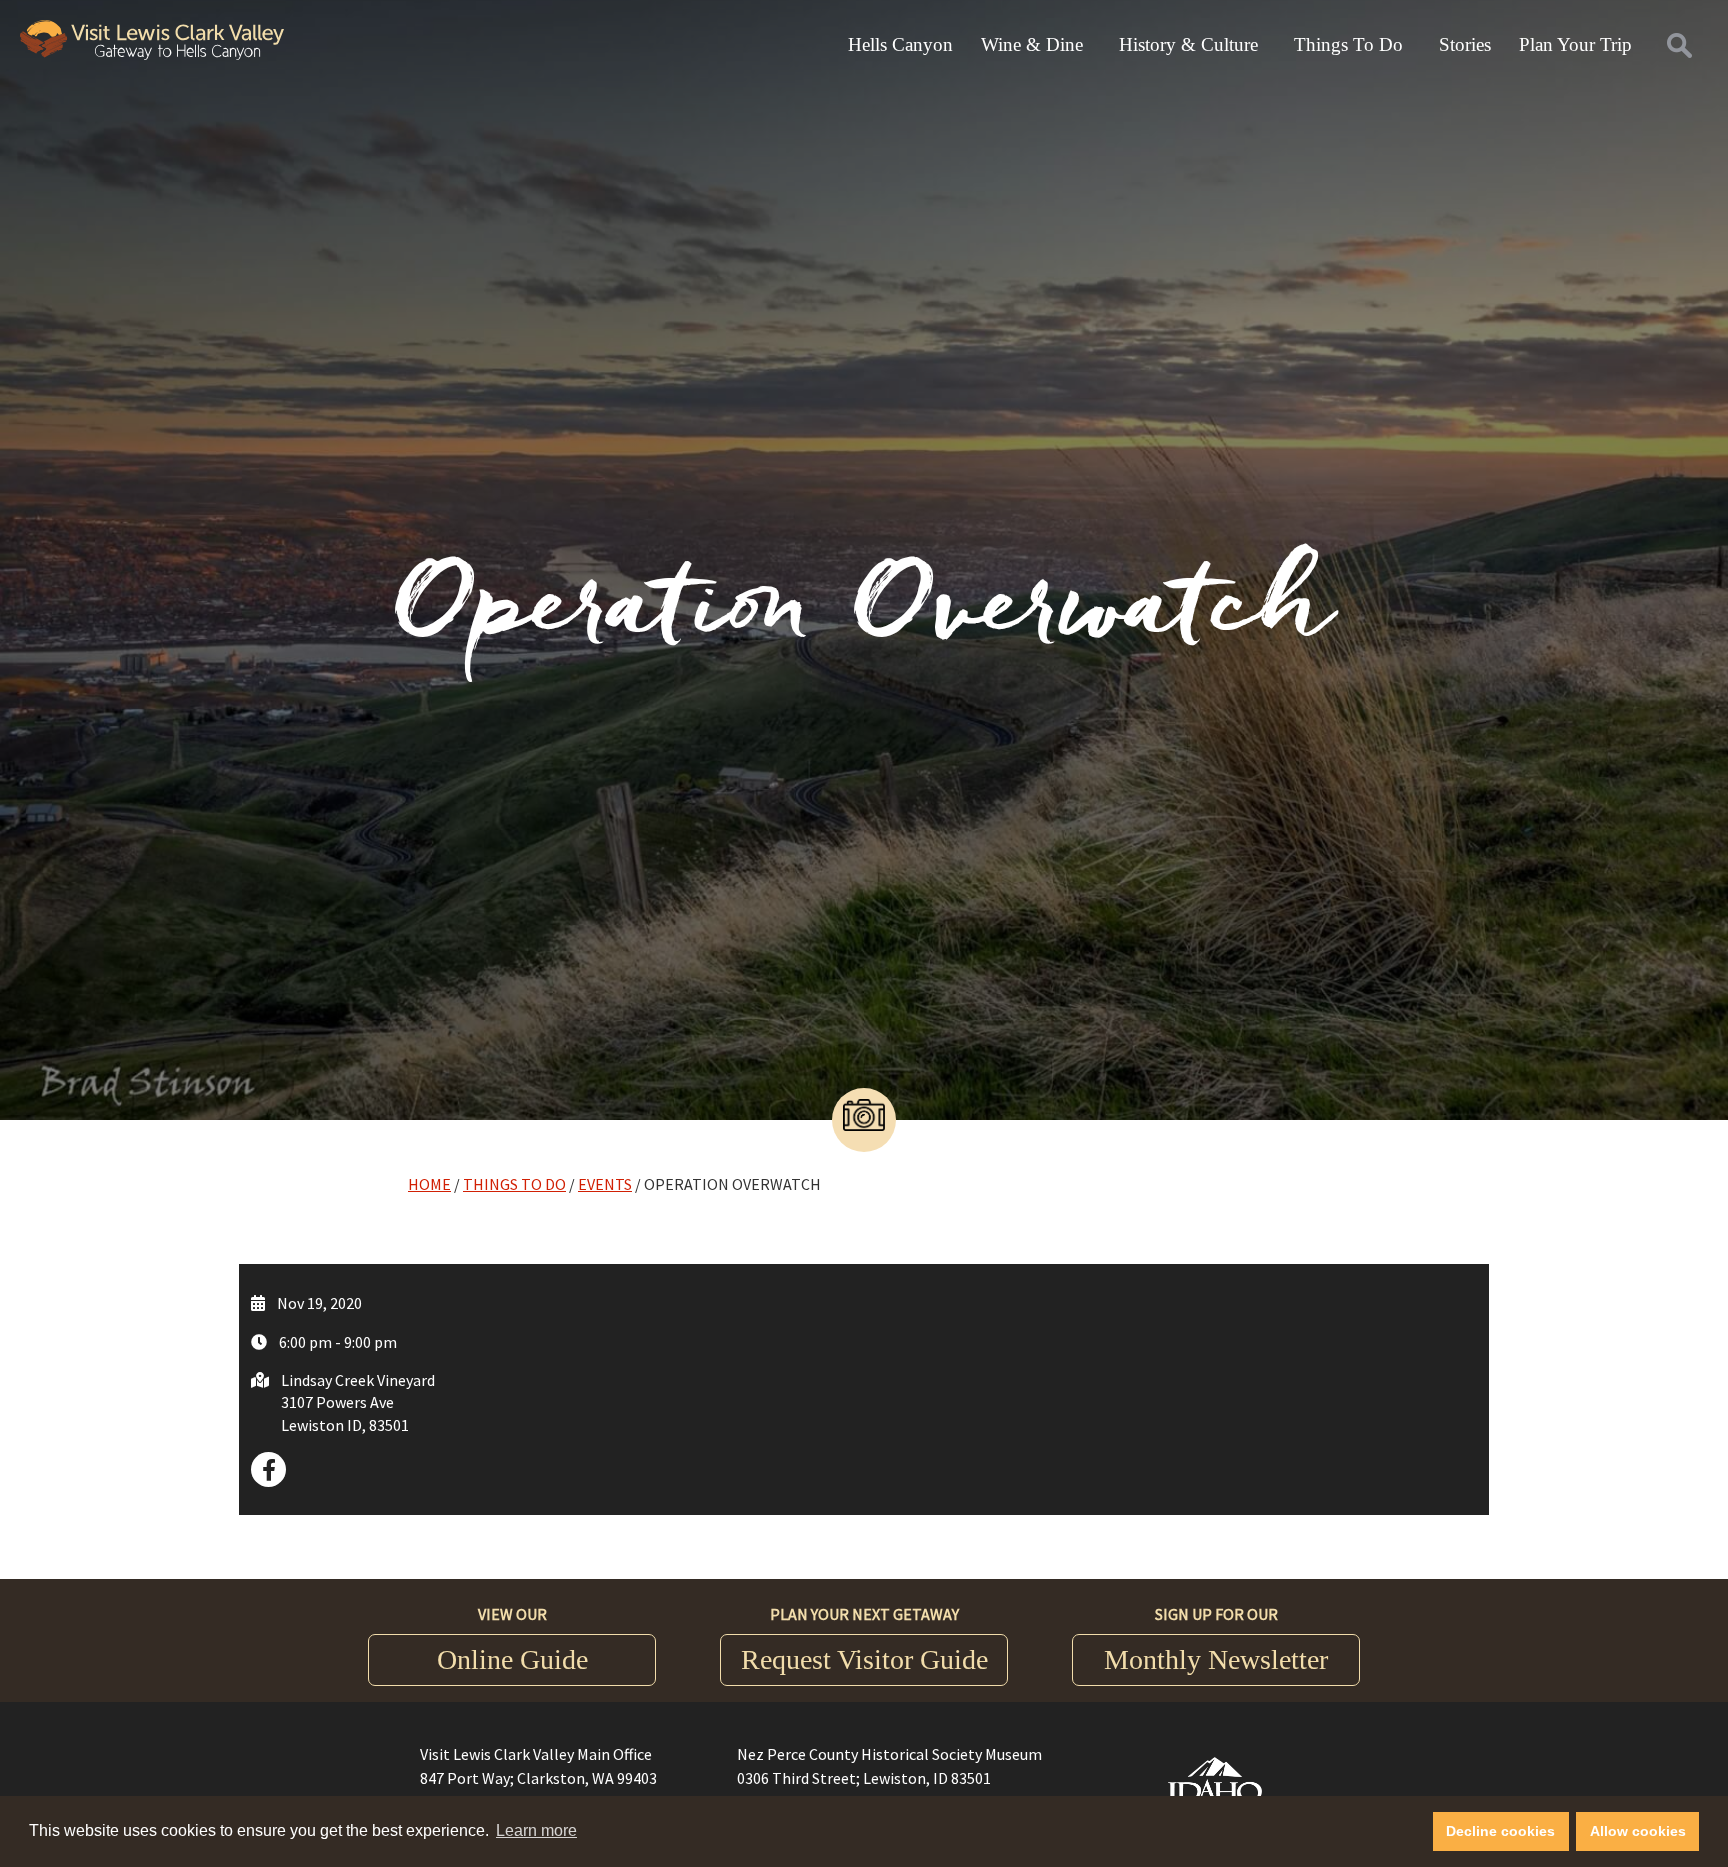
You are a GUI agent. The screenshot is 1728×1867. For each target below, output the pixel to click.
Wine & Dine (1032, 44)
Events (605, 1184)
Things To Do (1348, 44)
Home (429, 1184)
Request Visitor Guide (864, 1659)
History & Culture (1188, 44)
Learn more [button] (536, 1830)
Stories (1465, 44)
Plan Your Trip (1575, 44)
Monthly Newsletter (1216, 1659)
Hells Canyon (900, 44)
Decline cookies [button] (1500, 1831)
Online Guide (512, 1659)
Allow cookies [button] (1638, 1831)
